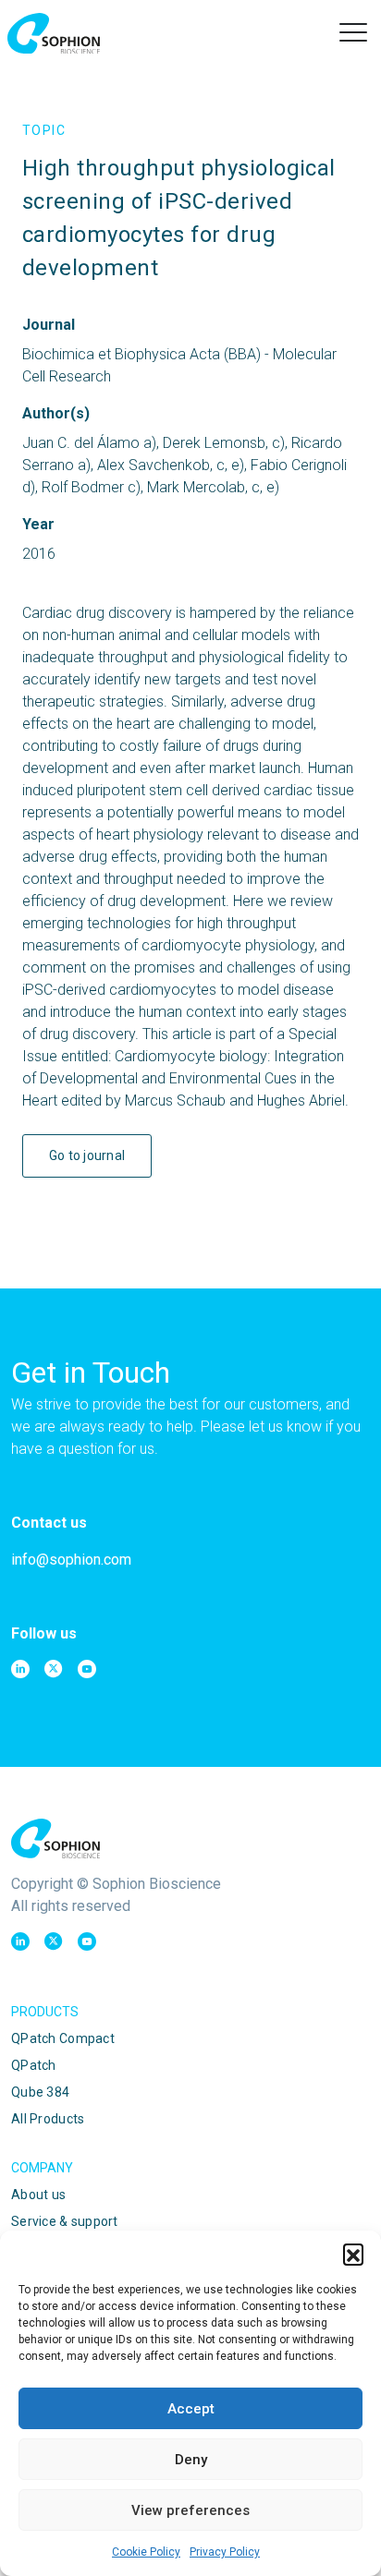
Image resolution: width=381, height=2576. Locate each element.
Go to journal (87, 1155)
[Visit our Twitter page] (54, 1669)
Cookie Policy (146, 2552)
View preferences (190, 2510)
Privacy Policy (225, 2552)
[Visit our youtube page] (87, 1669)
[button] (353, 2254)
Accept (191, 2409)
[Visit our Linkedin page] (20, 1669)
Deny (191, 2460)
